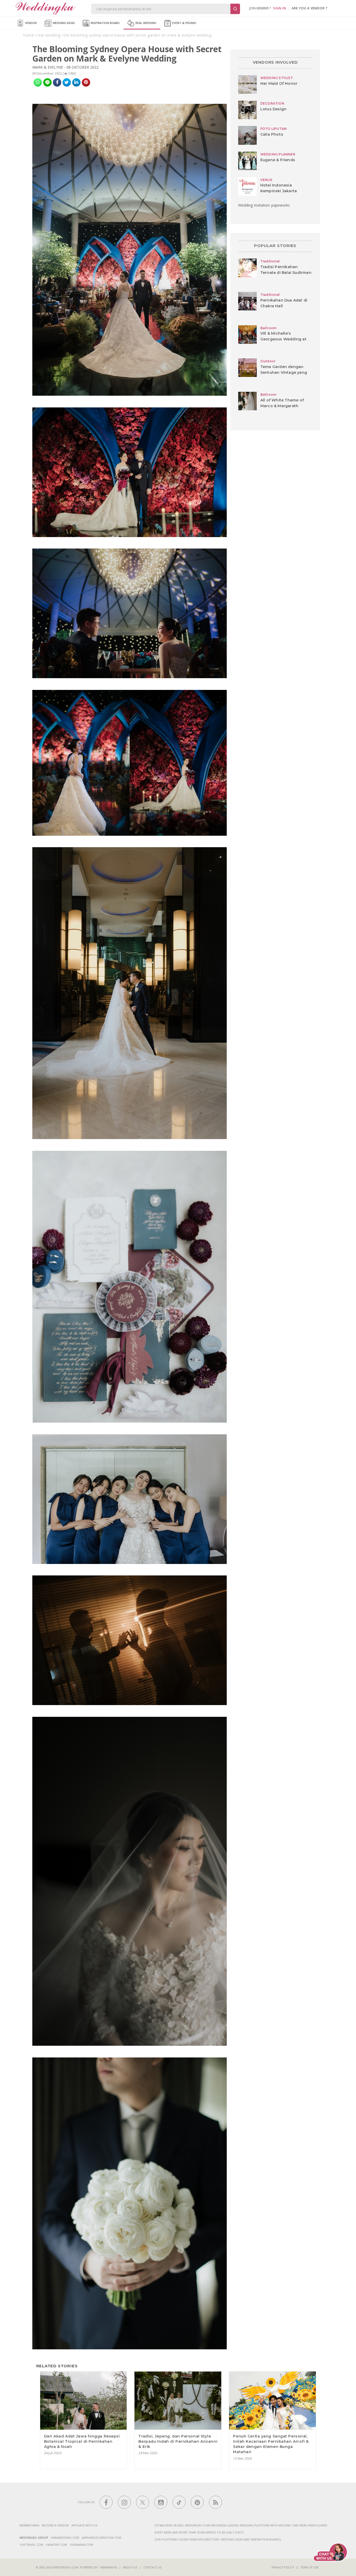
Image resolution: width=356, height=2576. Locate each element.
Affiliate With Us (84, 2525)
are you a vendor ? (310, 8)
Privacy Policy (283, 2567)
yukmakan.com (81, 2545)
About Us (130, 2567)
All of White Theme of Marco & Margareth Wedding (282, 406)
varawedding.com (65, 2538)
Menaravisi (109, 2567)
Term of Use (309, 2567)
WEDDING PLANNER (278, 154)
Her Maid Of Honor (279, 83)
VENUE (266, 180)
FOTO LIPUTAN (274, 129)
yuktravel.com (31, 2545)
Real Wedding (146, 23)
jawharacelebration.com (102, 2538)
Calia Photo (272, 134)
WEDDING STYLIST (277, 78)
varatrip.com (56, 2545)
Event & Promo (184, 23)
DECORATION (272, 103)
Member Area (29, 2525)
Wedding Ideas (63, 23)
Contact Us (152, 2567)
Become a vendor (55, 2525)
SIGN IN (280, 8)
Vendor (30, 23)
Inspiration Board (105, 23)
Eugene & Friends (278, 160)
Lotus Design (273, 109)
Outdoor (268, 361)
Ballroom (268, 328)
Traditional (270, 261)
